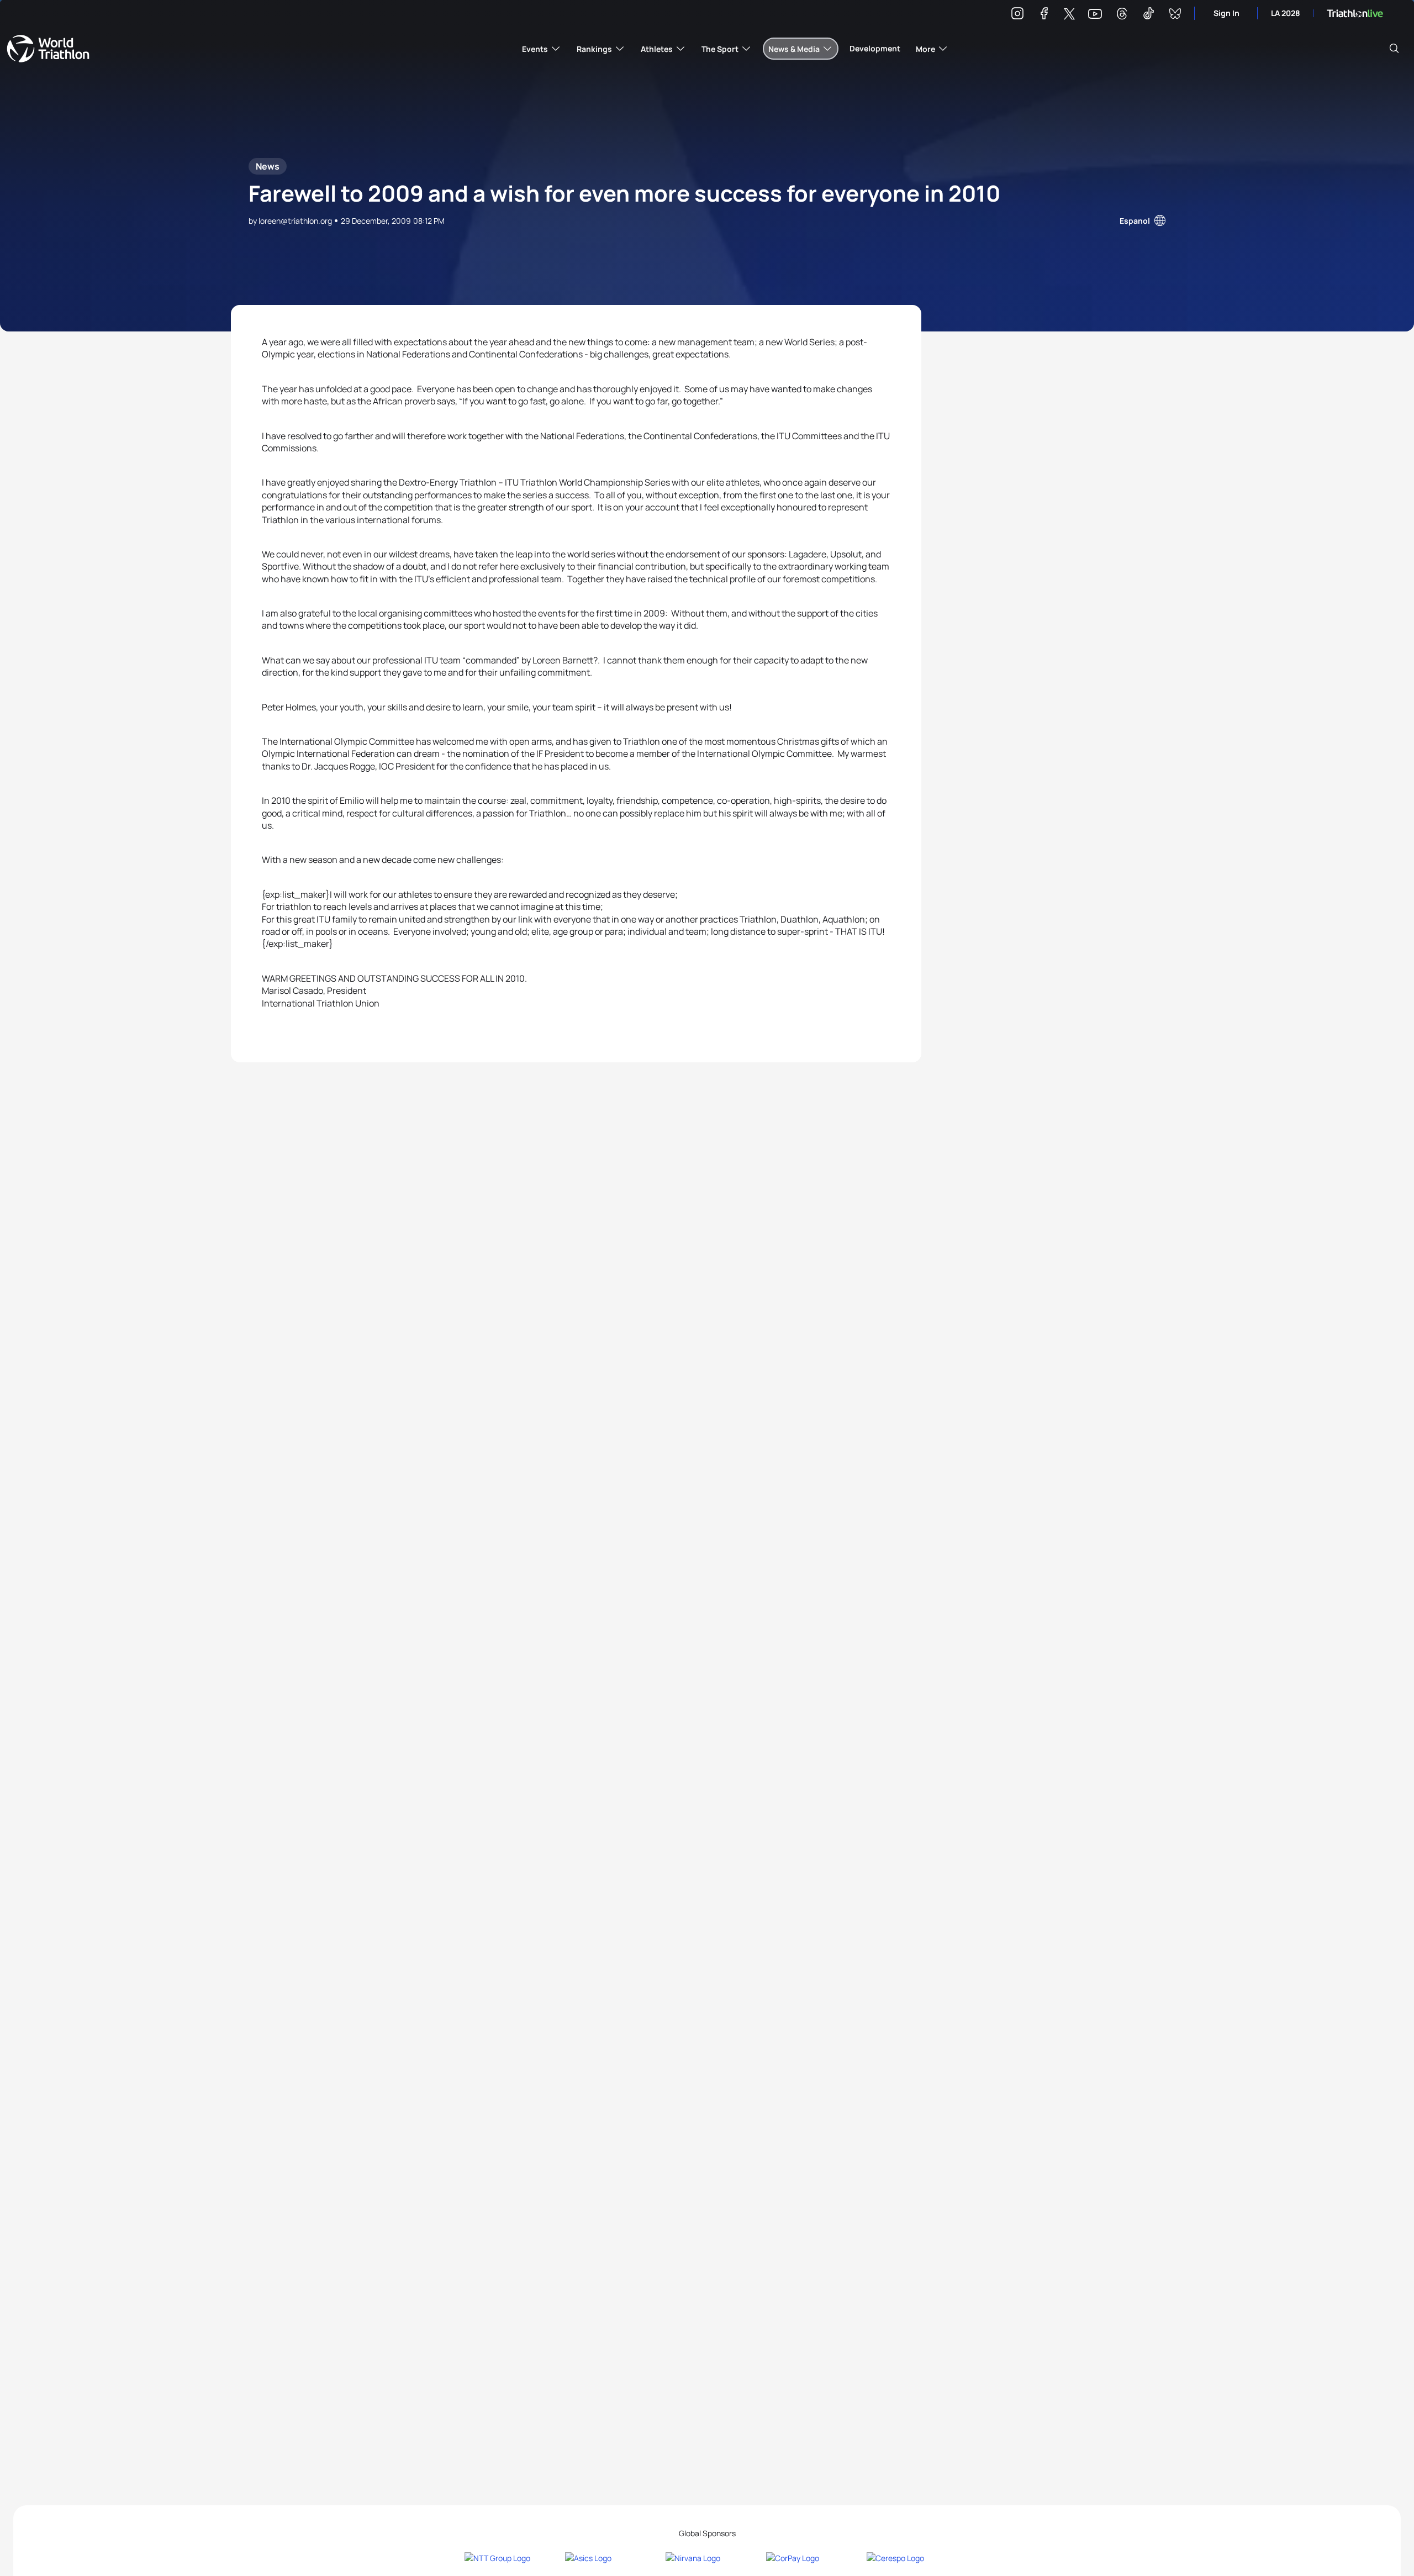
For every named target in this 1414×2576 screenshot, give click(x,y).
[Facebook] (1044, 15)
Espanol (1135, 221)
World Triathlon (48, 49)
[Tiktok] (1148, 15)
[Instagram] (1017, 15)
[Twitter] (1069, 15)
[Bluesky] (1175, 15)
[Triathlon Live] (1355, 14)
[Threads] (1122, 15)
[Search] (1394, 49)
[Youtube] (1095, 14)
